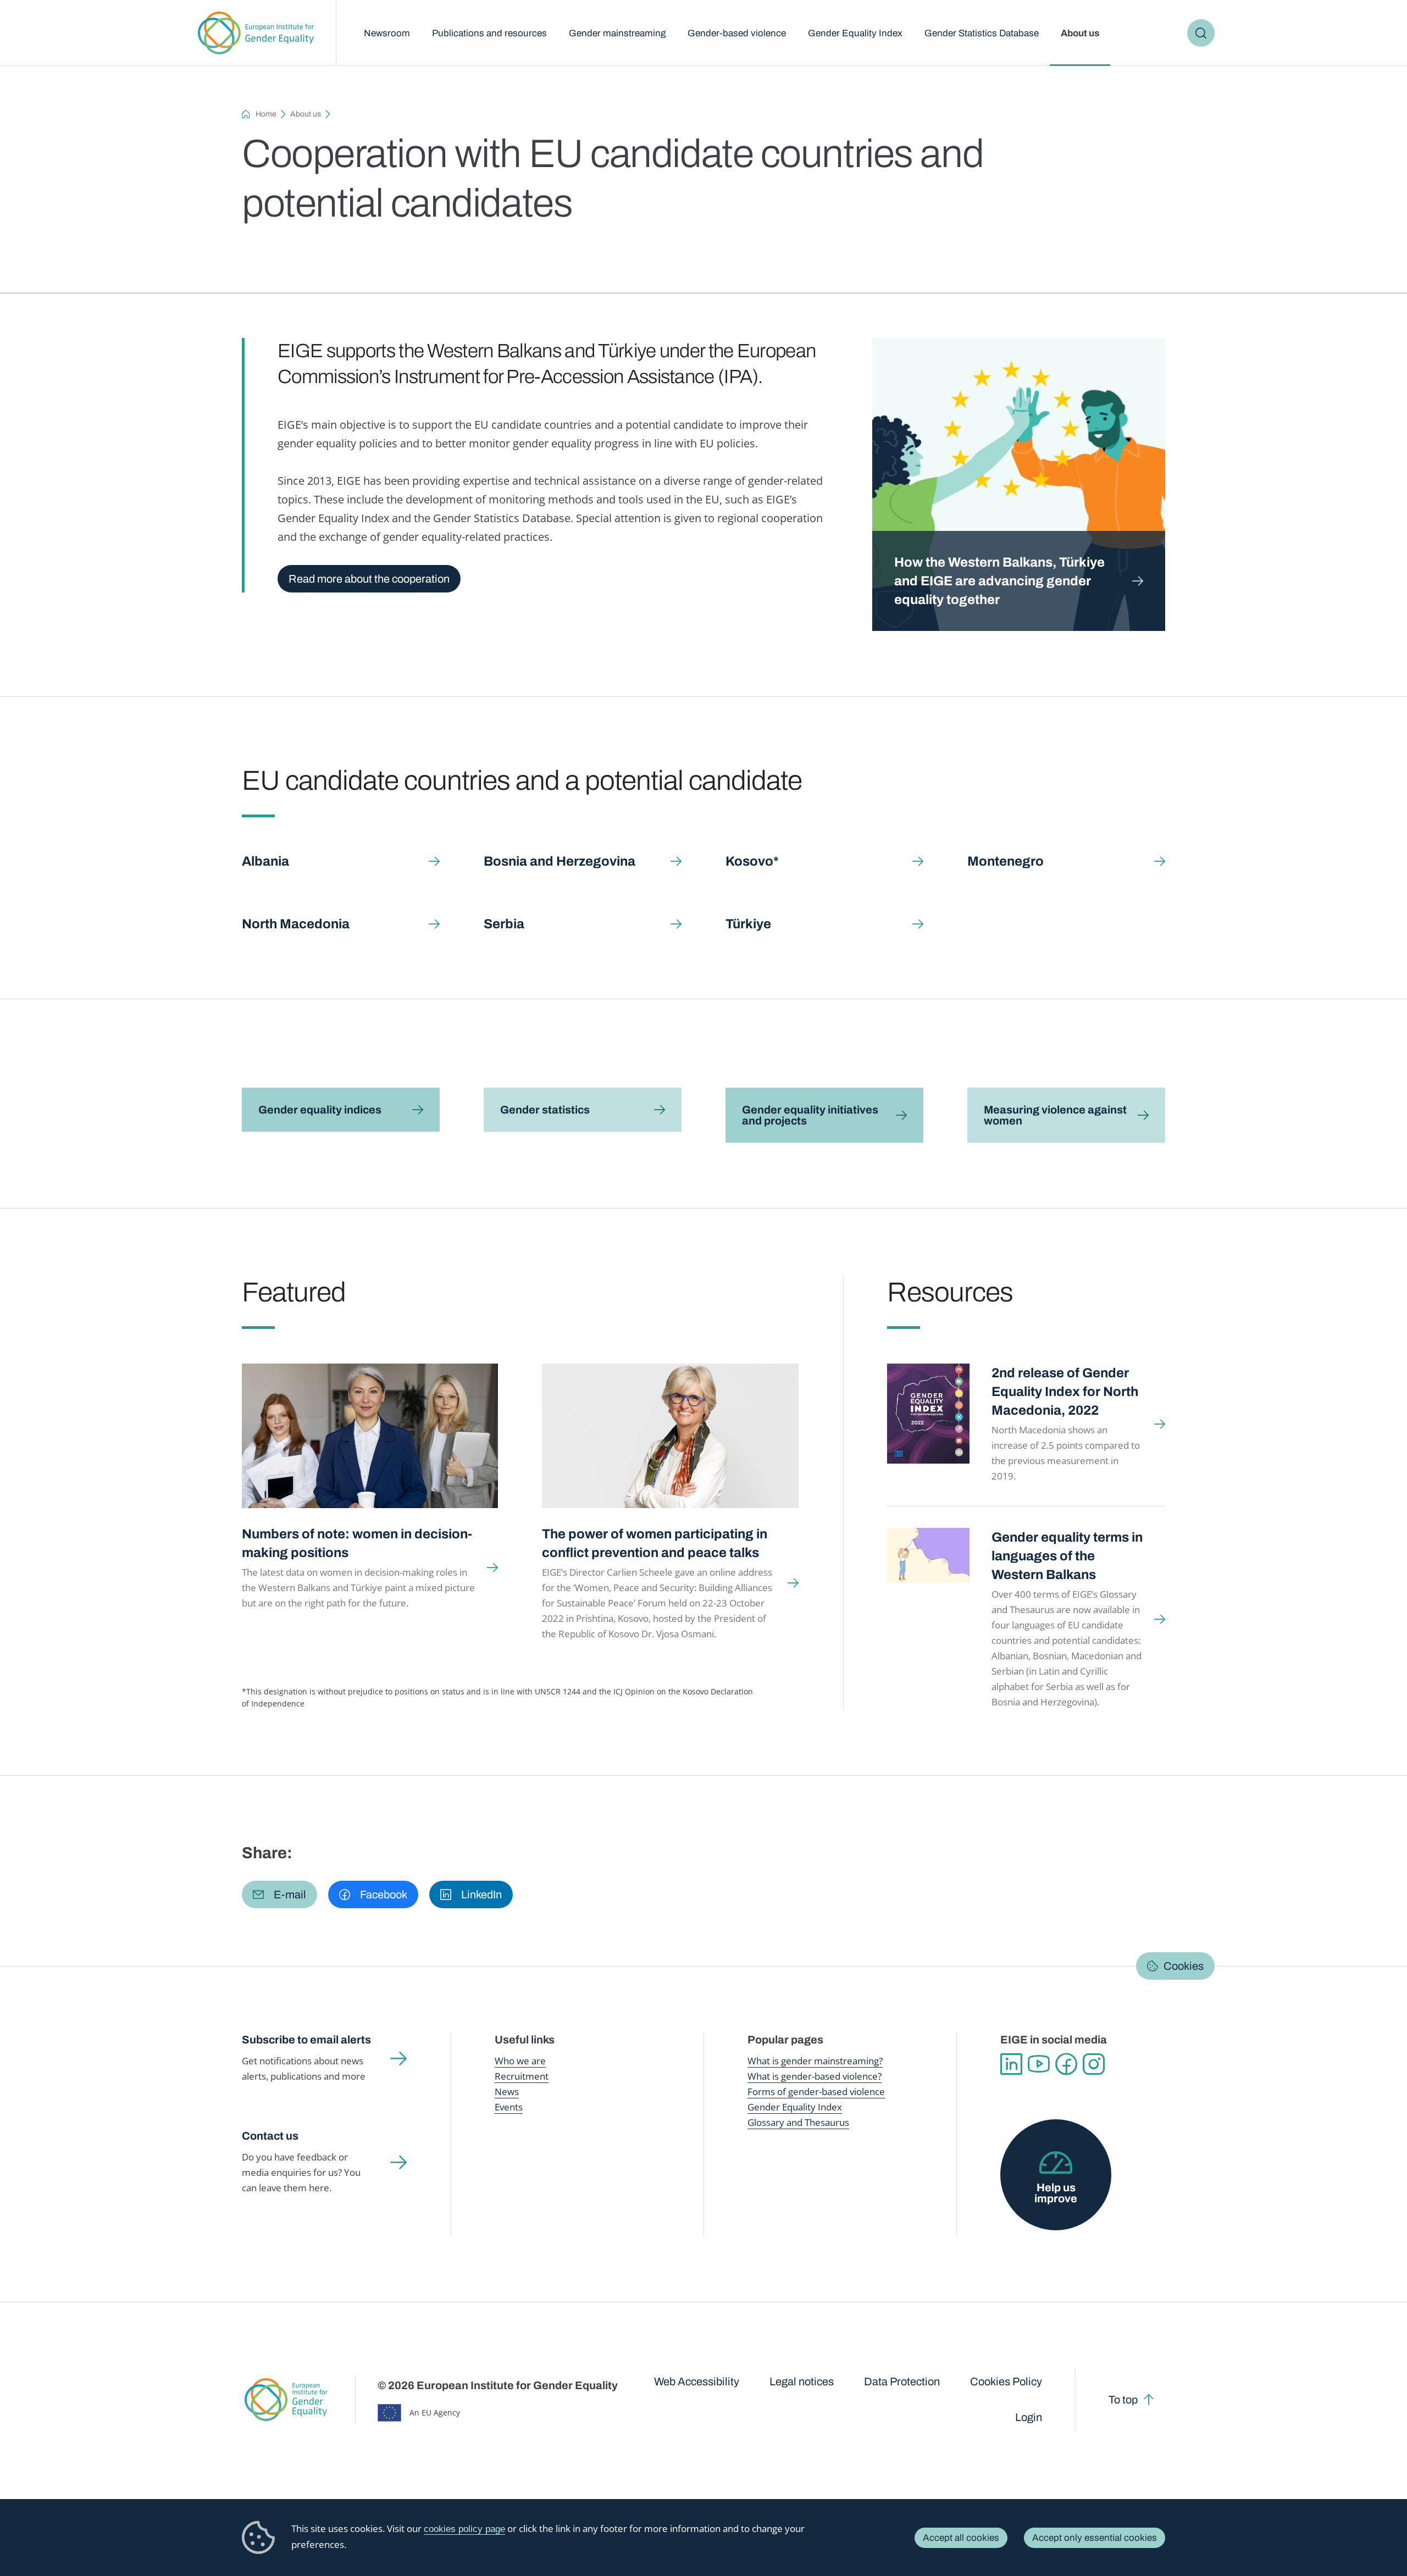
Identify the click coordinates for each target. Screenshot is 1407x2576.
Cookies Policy (1006, 2381)
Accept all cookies (961, 2538)
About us (1080, 33)
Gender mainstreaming (617, 33)
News (507, 2092)
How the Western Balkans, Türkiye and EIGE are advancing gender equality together (999, 581)
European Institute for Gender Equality (256, 33)
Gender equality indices (320, 1110)
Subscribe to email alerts (306, 2040)
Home (266, 114)
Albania (265, 861)
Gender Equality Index (855, 33)
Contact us (270, 2136)
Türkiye (748, 924)
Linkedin (1011, 2064)
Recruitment (522, 2076)
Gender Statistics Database (982, 33)
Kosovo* (752, 861)
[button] (279, 1894)
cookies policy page (464, 2529)
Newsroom (387, 33)
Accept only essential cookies (1095, 2538)
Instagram (1094, 2064)
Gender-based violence (737, 33)
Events (509, 2107)
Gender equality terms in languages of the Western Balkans (1067, 1556)
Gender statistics (545, 1110)
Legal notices (802, 2381)
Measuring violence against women (1055, 1115)
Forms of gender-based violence (816, 2092)
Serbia (504, 924)
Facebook (1066, 2064)
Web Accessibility (697, 2381)
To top (1123, 2400)
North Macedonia (296, 924)
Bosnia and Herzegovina (560, 861)
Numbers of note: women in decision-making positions (357, 1543)
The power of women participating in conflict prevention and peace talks (655, 1543)
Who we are (520, 2061)
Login (1029, 2417)
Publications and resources (489, 33)
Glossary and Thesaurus (798, 2122)
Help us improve (1056, 2193)
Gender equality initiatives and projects (810, 1115)
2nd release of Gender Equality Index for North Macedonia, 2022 (1065, 1392)
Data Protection (902, 2381)
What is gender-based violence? (815, 2076)
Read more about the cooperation (369, 579)
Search (1201, 33)
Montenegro (1006, 861)
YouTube (1039, 2064)
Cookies (1184, 1966)
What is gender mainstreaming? (815, 2061)
